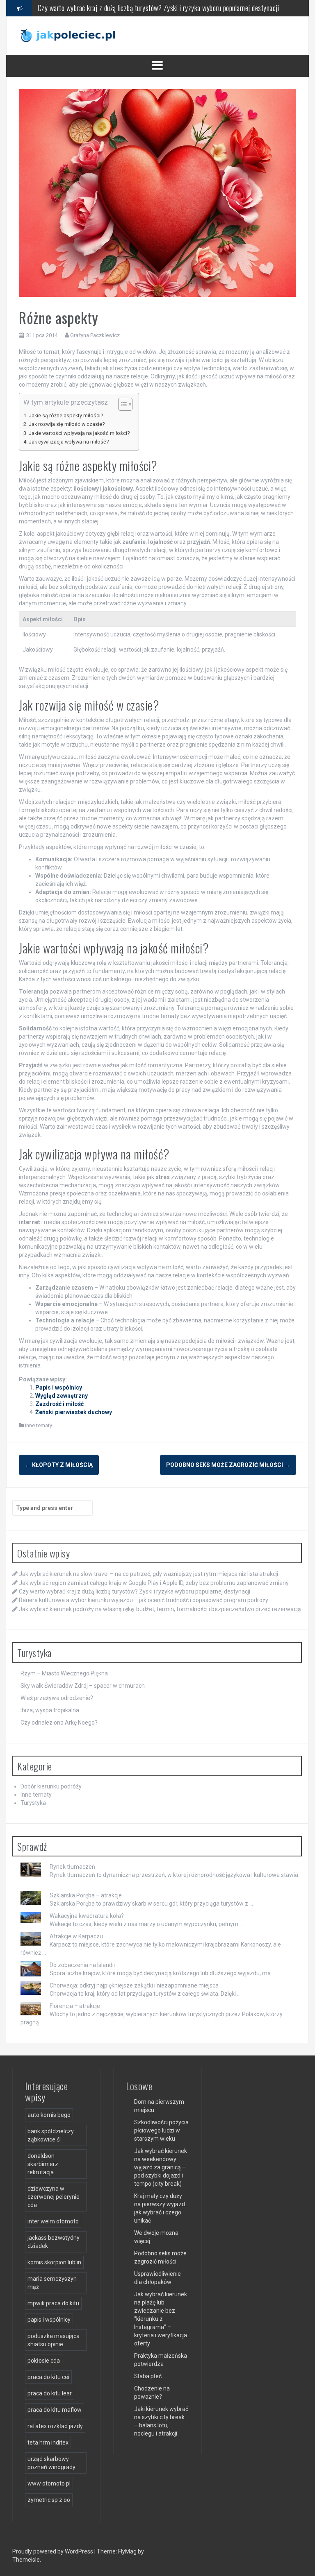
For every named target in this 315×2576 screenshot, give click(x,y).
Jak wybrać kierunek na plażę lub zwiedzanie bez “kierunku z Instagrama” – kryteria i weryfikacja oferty (161, 2319)
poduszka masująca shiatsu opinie (54, 2340)
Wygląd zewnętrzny (62, 1396)
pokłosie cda (44, 2361)
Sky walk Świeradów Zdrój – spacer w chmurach (83, 1686)
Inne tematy (39, 1425)
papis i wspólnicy (49, 2320)
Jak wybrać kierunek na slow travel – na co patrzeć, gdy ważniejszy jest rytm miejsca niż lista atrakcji (148, 1574)
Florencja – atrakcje (75, 2006)
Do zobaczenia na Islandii (82, 1965)
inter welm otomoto (53, 2221)
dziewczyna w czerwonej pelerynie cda (54, 2197)
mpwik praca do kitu (53, 2303)
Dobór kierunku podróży (51, 1786)
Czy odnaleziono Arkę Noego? (59, 1723)
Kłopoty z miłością (59, 1465)
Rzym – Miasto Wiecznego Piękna (64, 1673)
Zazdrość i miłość (59, 1404)
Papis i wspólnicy (59, 1388)
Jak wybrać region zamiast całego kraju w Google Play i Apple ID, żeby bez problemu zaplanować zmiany (154, 1583)
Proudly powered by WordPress (53, 2551)
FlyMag (127, 2551)
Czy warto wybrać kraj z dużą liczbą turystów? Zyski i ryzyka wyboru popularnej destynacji (135, 1591)
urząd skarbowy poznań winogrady (51, 2463)
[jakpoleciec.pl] (68, 35)
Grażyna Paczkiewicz (95, 335)
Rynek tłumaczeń (72, 1867)
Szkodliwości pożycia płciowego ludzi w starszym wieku (161, 2130)
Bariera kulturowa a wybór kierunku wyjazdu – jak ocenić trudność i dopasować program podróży (166, 8)
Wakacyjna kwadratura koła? (87, 1916)
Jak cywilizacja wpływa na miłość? (69, 442)
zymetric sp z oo (49, 2500)
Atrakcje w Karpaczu (76, 1936)
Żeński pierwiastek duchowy (74, 1412)
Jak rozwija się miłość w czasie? (67, 424)
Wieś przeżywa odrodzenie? (57, 1698)
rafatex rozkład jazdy (55, 2426)
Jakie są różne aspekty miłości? (66, 415)
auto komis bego (49, 2115)
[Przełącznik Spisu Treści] (121, 404)
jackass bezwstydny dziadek (54, 2242)
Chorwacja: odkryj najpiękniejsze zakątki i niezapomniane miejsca (134, 1985)
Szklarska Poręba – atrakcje (86, 1895)
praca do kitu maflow (55, 2410)
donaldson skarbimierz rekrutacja (43, 2164)
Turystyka (33, 1803)
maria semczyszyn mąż (52, 2283)
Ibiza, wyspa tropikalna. (50, 1710)
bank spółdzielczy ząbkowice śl (51, 2135)
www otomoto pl (49, 2483)
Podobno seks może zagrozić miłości (228, 1465)
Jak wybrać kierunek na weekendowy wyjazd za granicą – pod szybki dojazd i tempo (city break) (161, 2167)
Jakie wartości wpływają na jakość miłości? (79, 433)
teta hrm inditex (48, 2442)
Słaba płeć (148, 2376)
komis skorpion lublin (54, 2262)
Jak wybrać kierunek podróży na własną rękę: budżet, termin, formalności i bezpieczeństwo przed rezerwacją (160, 1609)
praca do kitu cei (48, 2377)
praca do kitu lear (50, 2393)
